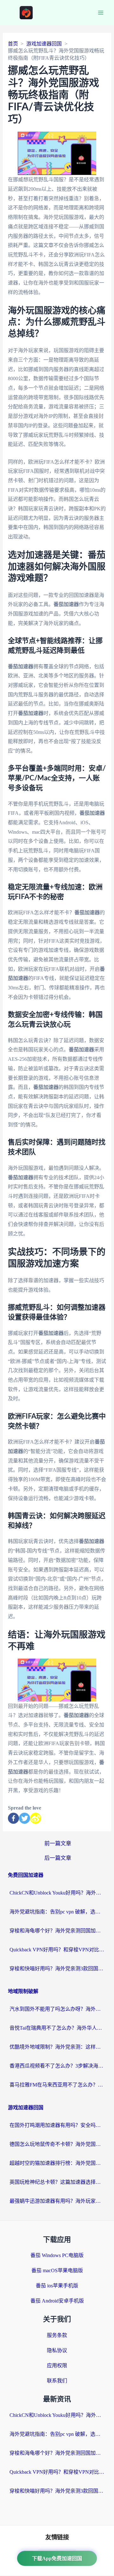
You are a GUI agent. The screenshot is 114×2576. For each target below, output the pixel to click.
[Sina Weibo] (36, 1818)
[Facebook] (13, 1818)
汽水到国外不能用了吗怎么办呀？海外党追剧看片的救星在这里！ (57, 2009)
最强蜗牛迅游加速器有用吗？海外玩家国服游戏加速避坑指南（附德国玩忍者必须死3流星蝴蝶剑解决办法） (57, 2201)
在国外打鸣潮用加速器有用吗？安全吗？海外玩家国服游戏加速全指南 (57, 2125)
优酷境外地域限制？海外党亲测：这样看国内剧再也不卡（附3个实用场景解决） (57, 2047)
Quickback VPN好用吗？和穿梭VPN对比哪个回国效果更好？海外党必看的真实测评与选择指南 (57, 1950)
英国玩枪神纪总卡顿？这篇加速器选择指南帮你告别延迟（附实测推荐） (57, 2182)
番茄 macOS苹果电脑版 (57, 2270)
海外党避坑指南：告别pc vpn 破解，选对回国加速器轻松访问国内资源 (57, 1912)
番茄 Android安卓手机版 (57, 2301)
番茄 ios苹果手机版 (57, 2286)
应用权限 (57, 2366)
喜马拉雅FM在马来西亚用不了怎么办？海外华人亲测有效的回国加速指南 (57, 2085)
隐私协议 (57, 2350)
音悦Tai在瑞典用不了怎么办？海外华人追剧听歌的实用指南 (57, 2028)
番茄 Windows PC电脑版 (57, 2255)
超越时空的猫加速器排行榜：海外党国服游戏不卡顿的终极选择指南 (57, 2163)
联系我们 (57, 2381)
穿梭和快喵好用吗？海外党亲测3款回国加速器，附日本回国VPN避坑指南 (57, 1969)
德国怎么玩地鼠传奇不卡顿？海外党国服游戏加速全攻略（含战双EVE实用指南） (57, 2144)
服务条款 (57, 2335)
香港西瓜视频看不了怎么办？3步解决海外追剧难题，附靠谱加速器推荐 (57, 2066)
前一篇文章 (58, 1843)
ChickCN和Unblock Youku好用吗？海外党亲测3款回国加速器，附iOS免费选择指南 (57, 1893)
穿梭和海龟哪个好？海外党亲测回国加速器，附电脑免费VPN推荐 (57, 1931)
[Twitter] (25, 1818)
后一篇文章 (58, 1858)
